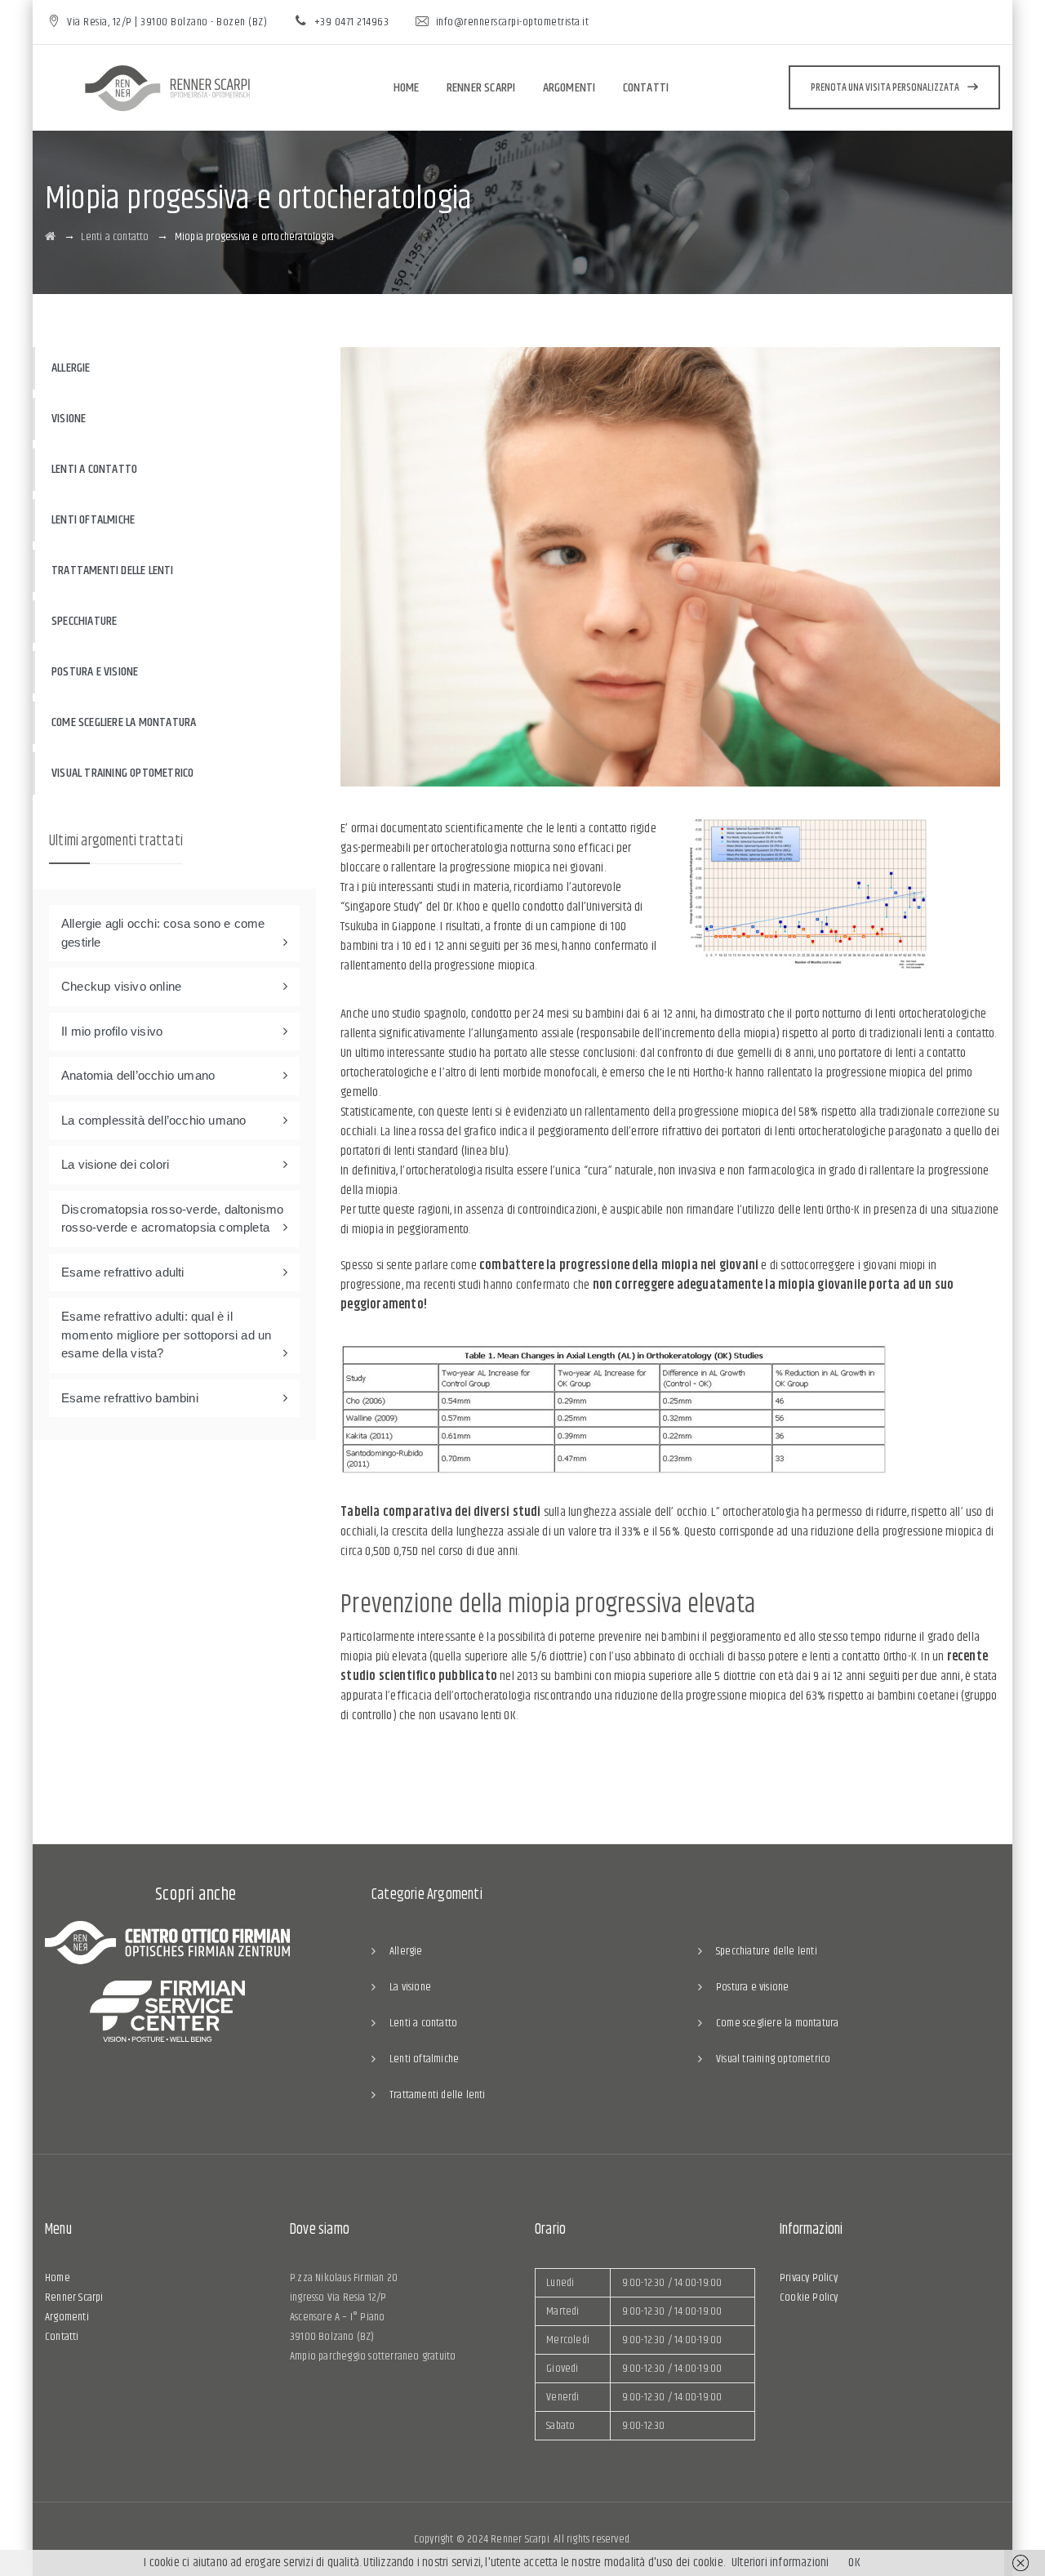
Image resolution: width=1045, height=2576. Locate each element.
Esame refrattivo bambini (130, 1398)
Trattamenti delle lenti (113, 570)
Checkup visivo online (121, 986)
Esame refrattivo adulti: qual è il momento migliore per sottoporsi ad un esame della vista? (166, 1335)
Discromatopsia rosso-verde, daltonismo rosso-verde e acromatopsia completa (173, 1219)
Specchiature (84, 621)
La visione (410, 1987)
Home (407, 88)
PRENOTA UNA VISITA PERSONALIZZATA (885, 87)
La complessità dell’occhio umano (153, 1120)
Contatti (646, 88)
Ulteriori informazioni (780, 2563)
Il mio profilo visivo (112, 1031)
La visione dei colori (115, 1164)
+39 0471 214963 (352, 22)
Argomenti (569, 88)
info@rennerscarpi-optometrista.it (513, 22)
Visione (69, 419)
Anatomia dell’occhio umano (138, 1075)
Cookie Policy (809, 2297)
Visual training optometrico (122, 773)
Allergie (71, 368)
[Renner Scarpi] (167, 88)
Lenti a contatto (94, 469)
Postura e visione (95, 672)
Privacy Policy (809, 2278)
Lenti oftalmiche (93, 520)
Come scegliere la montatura (124, 722)
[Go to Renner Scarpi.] (50, 237)
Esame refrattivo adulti (123, 1272)
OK (854, 2563)
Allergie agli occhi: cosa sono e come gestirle (163, 933)
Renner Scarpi (481, 88)
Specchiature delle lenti (767, 1951)
